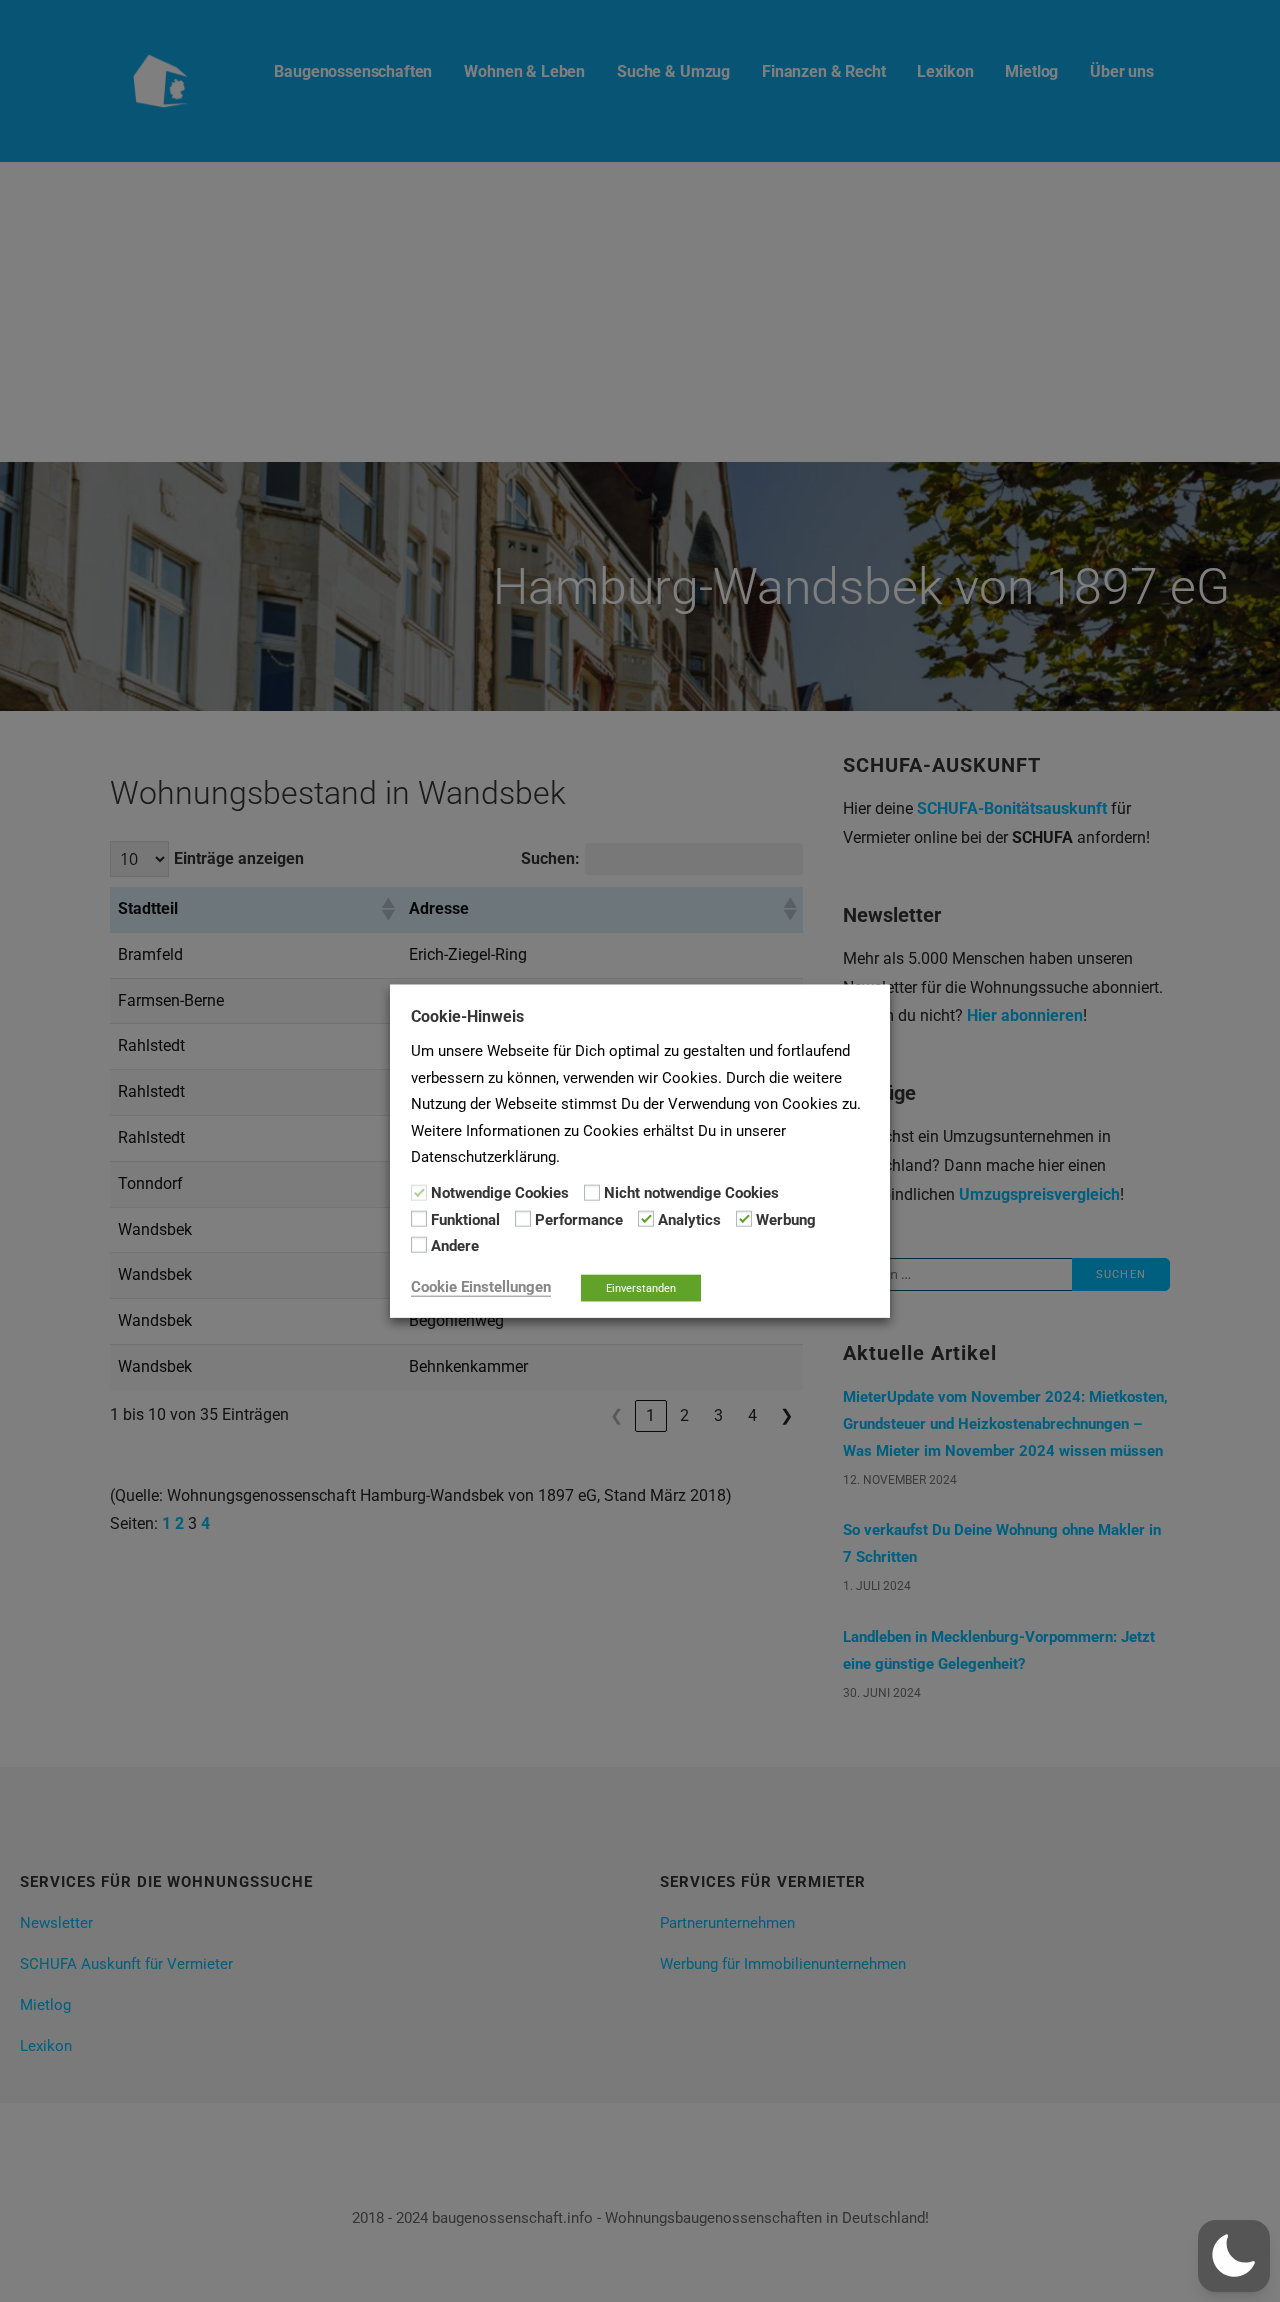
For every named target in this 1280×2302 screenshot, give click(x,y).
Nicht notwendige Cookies (691, 1193)
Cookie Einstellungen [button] (481, 1286)
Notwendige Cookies (500, 1193)
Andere (455, 1246)
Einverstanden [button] (641, 1287)
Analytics (689, 1220)
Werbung (786, 1220)
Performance (579, 1220)
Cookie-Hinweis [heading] (467, 1016)
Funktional (465, 1220)
